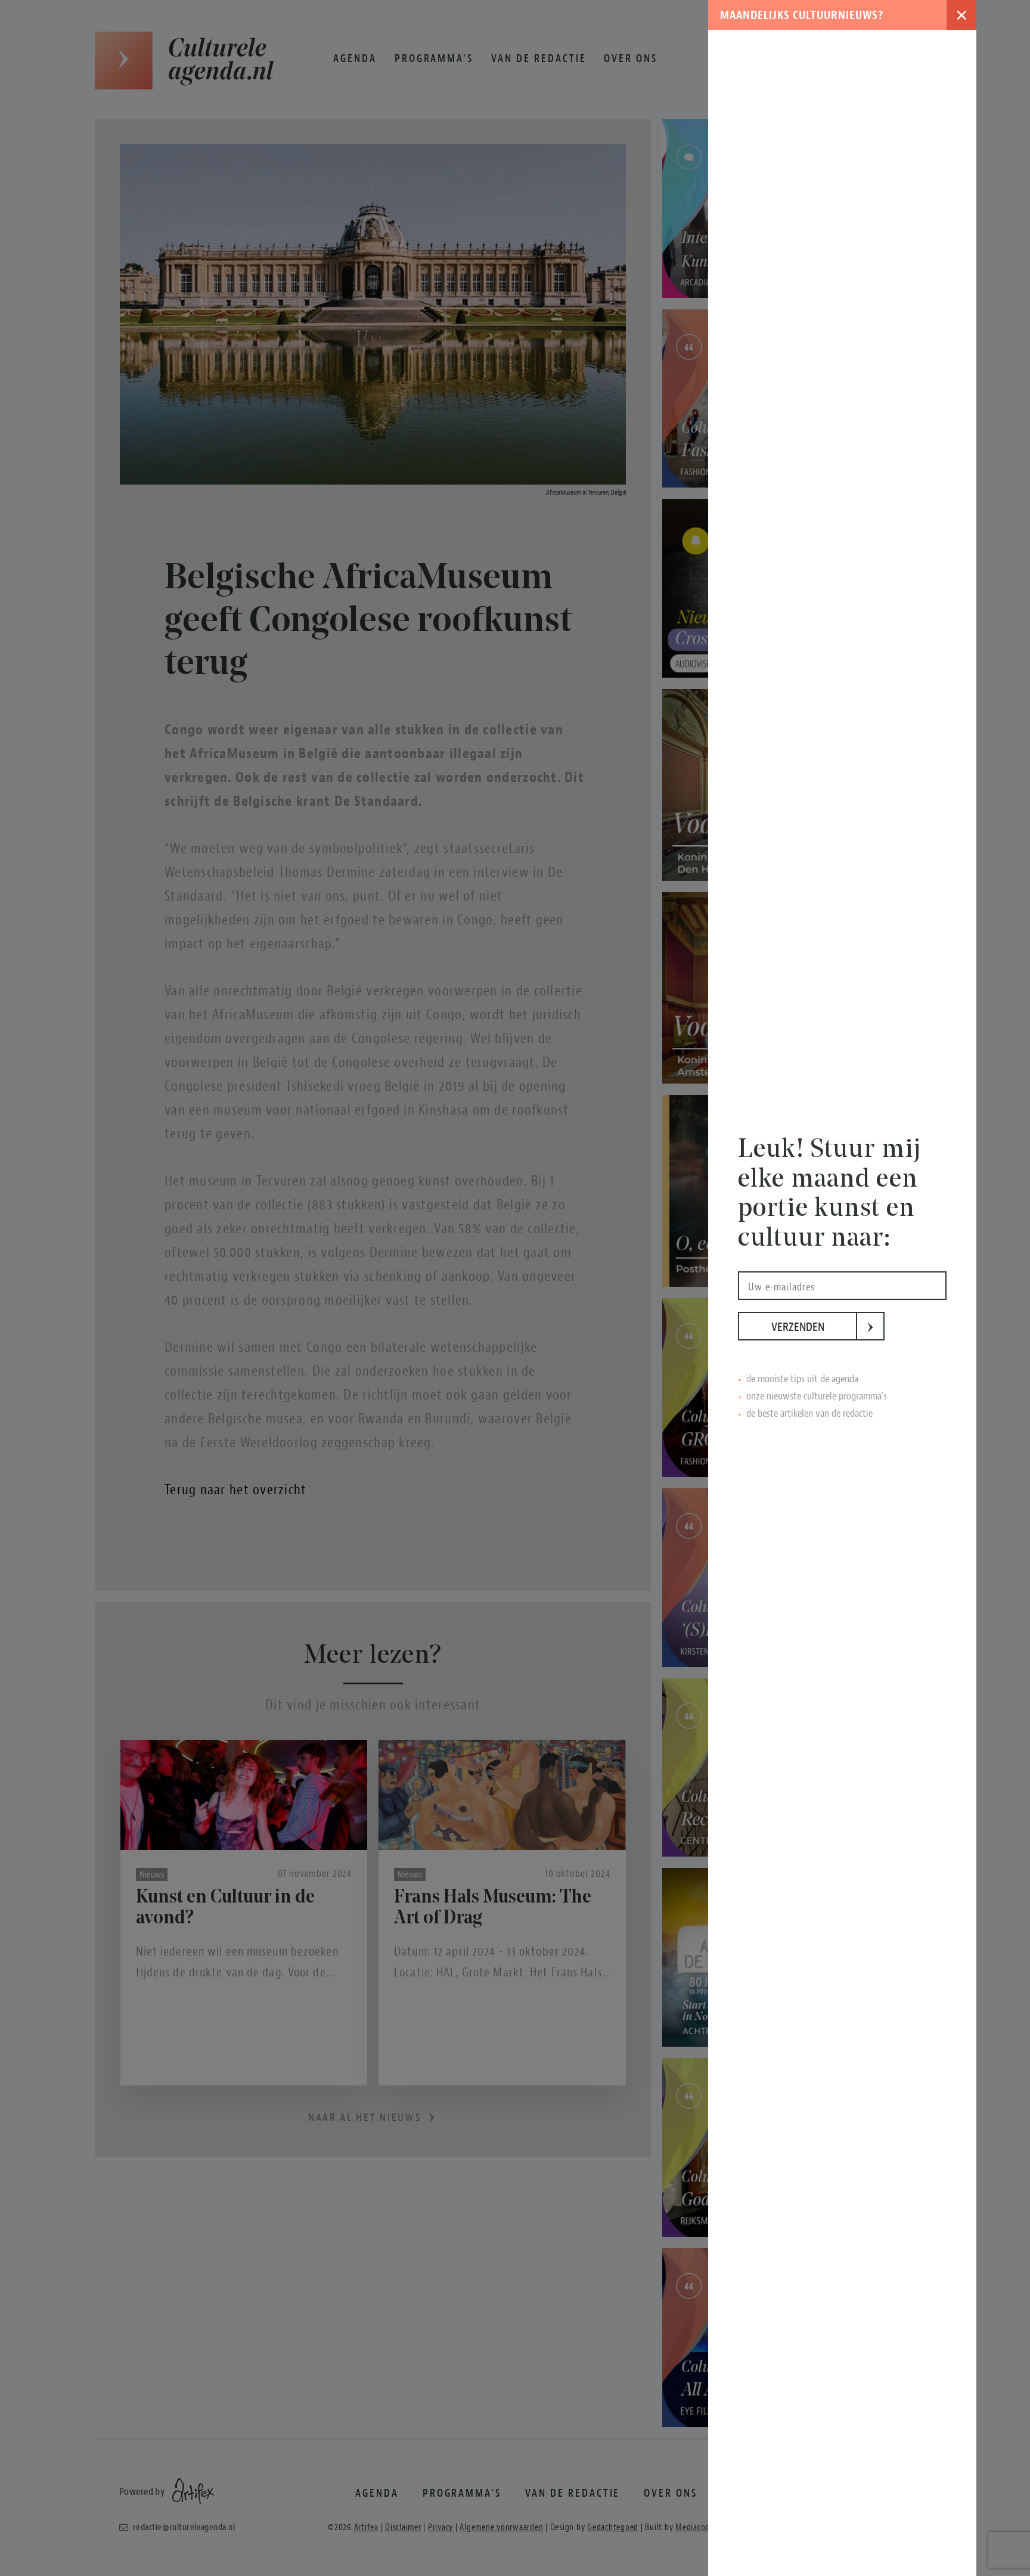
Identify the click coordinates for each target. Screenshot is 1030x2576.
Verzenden (814, 1327)
